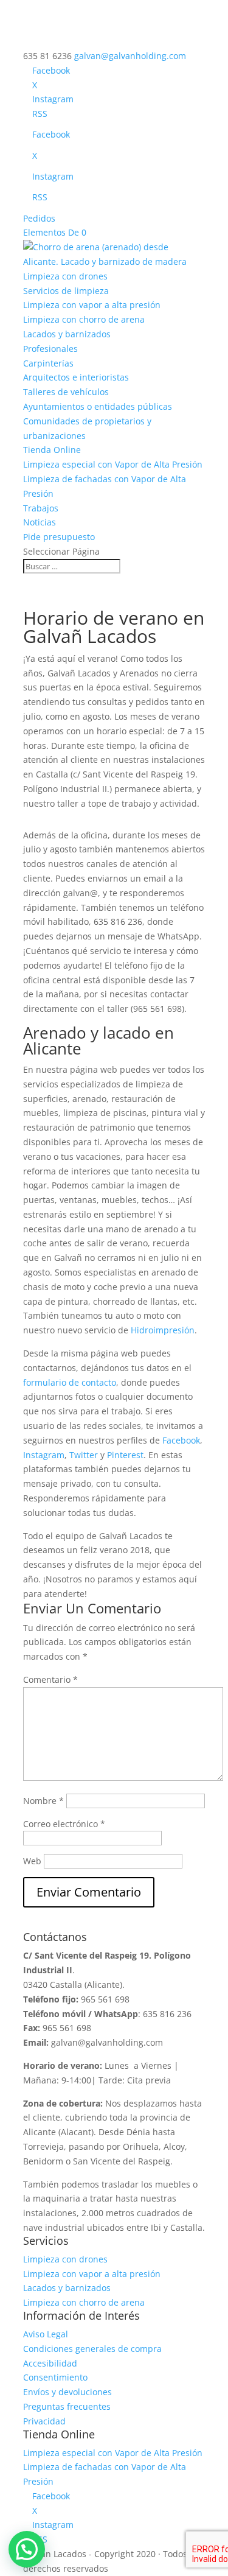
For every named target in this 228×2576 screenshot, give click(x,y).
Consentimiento (55, 2377)
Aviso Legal (46, 2334)
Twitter (84, 1455)
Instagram (44, 1455)
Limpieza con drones (65, 276)
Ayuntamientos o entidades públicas (98, 406)
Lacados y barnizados (67, 334)
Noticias (40, 522)
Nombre (43, 1801)
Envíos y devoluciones (67, 2392)
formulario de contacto (70, 1382)
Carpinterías (48, 363)
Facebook (181, 1440)
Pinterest (125, 1455)
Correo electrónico (64, 1824)
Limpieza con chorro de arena (84, 319)
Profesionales (50, 349)
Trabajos (41, 508)
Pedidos (39, 218)
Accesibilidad (50, 2363)
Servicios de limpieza (66, 291)
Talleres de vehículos (66, 392)
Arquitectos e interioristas (76, 377)
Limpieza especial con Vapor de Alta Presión (113, 464)
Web (32, 1861)
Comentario (50, 1679)
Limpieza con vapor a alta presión (92, 305)
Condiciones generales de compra (92, 2349)
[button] (27, 2549)
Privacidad (44, 2421)
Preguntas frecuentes (67, 2406)
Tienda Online (52, 450)
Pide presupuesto (59, 537)
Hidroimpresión (163, 1330)
